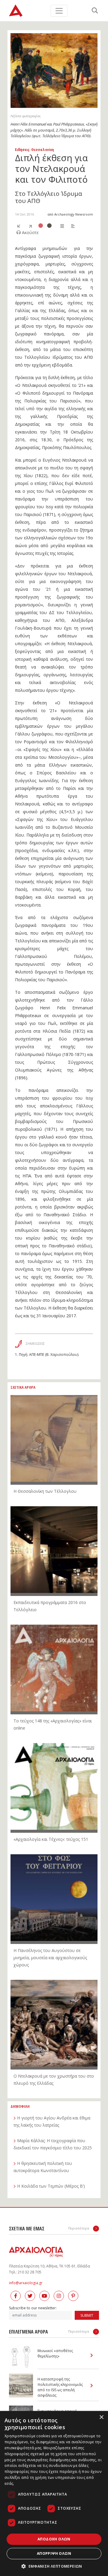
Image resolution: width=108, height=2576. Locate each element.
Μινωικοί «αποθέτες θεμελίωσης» (55, 2353)
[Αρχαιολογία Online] (16, 11)
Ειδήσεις (22, 149)
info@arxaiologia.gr (26, 2283)
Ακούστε (30, 232)
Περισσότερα (79, 2228)
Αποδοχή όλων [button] (54, 2539)
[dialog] (54, 2493)
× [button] (101, 2417)
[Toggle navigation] (59, 11)
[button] (54, 2566)
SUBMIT (87, 2315)
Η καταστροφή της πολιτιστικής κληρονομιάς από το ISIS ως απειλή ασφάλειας (60, 2387)
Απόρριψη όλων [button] (54, 2553)
